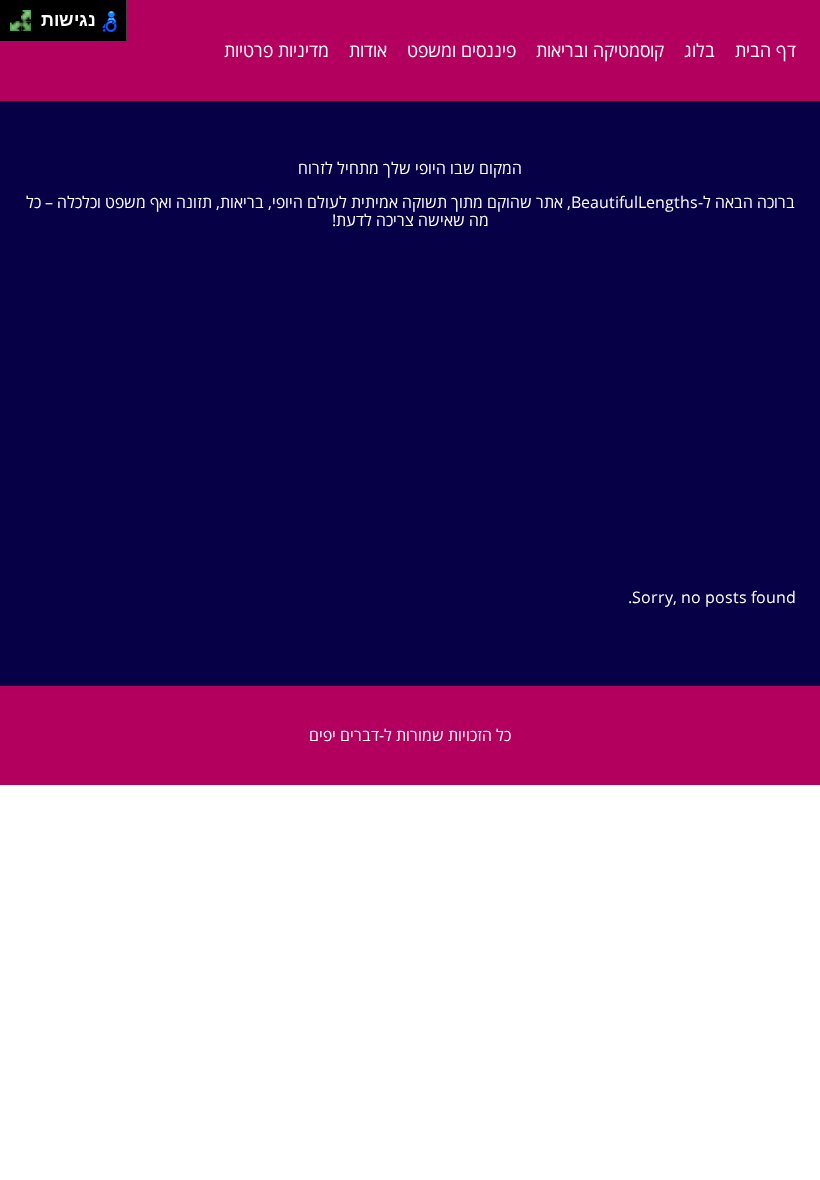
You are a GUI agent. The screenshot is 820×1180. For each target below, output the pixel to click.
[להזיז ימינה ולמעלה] (26, 15)
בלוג (699, 50)
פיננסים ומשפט (461, 50)
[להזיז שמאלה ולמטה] (15, 26)
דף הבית (765, 50)
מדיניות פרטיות (276, 50)
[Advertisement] (410, 438)
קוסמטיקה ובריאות (600, 50)
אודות (368, 50)
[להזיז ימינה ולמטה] (26, 26)
